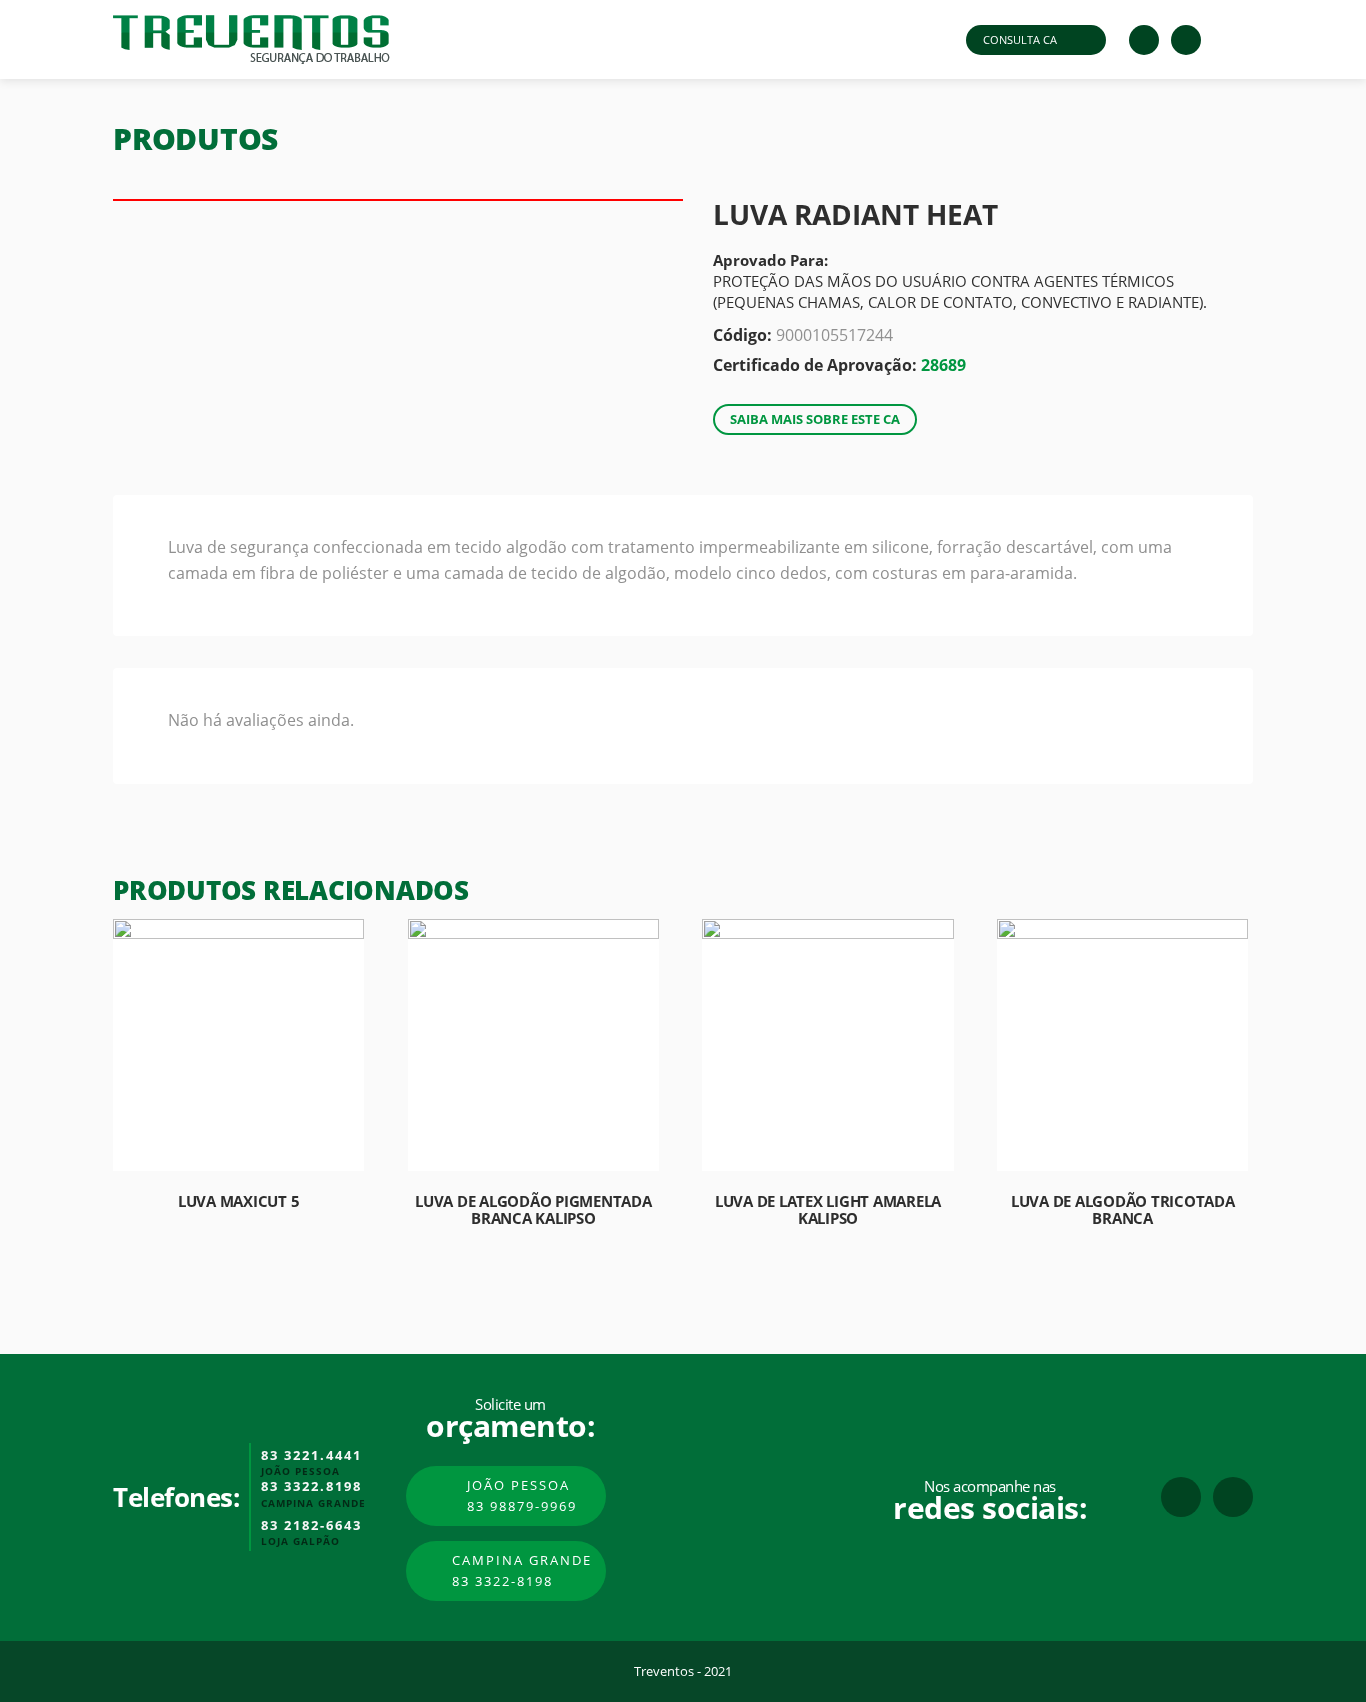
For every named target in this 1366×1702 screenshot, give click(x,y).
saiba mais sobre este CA (815, 419)
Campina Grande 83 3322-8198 (522, 1570)
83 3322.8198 (311, 1487)
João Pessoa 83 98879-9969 (522, 1495)
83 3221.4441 (311, 1456)
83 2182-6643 (311, 1526)
